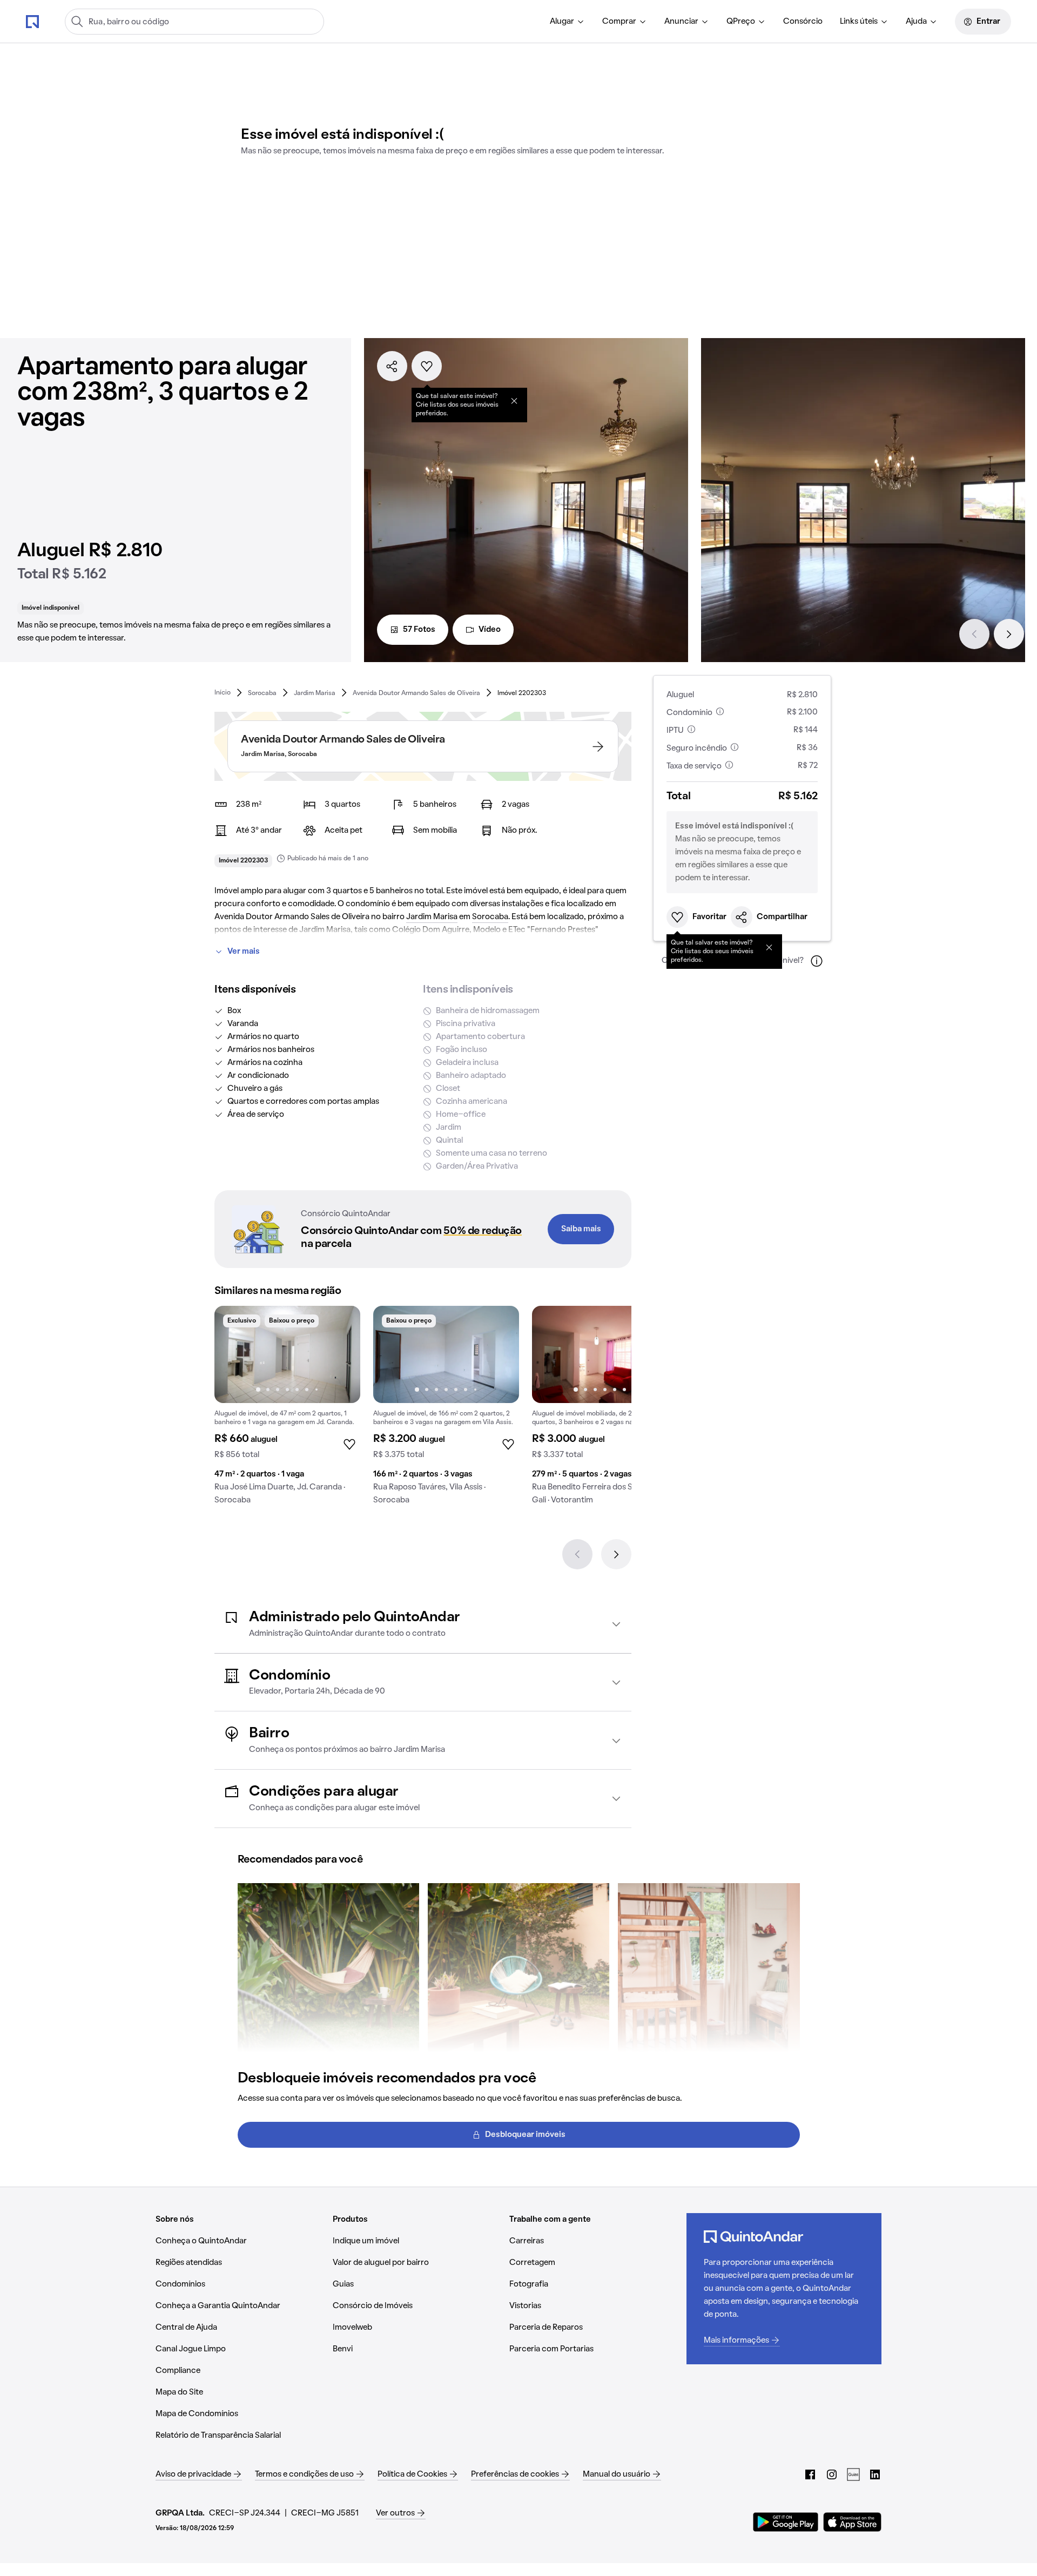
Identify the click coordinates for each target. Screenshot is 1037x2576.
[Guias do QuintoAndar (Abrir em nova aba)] (853, 2474)
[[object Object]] (514, 401)
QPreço (741, 22)
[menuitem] (567, 22)
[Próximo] (1009, 634)
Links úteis (859, 22)
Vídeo (490, 630)
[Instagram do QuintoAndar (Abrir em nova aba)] (832, 2474)
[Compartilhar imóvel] (392, 366)
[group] (287, 1410)
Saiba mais (581, 1229)
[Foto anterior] (234, 1354)
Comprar (619, 22)
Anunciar (681, 22)
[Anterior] (974, 634)
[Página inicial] (32, 21)
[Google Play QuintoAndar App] (786, 2522)
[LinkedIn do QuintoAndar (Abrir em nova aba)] (875, 2474)
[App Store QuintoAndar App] (852, 2522)
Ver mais (244, 952)
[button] (423, 1624)
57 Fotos (419, 630)
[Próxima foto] (341, 1354)
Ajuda (916, 22)
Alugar (562, 22)
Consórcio (803, 22)
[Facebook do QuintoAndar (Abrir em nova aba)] (810, 2474)
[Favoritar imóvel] (427, 366)
